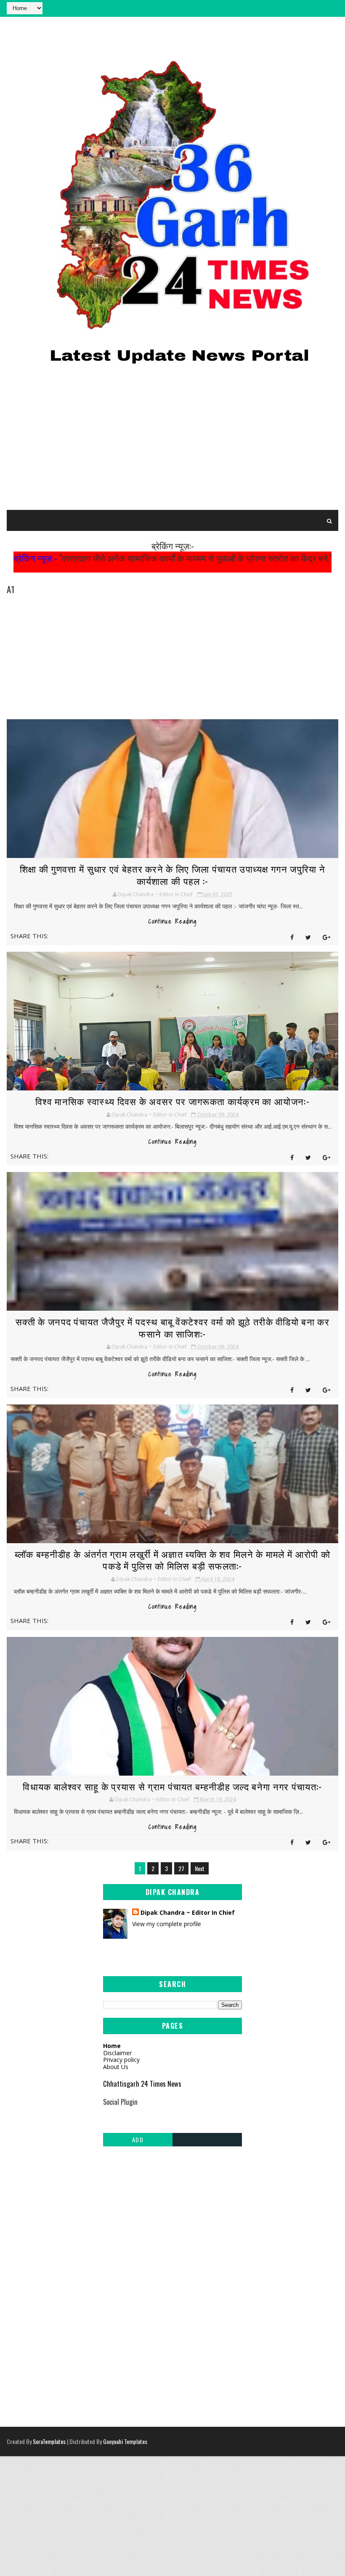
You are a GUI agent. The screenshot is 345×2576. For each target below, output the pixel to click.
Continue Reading (173, 921)
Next (200, 1868)
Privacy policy (121, 2060)
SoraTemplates (49, 2441)
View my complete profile (167, 1924)
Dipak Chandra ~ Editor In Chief (188, 1912)
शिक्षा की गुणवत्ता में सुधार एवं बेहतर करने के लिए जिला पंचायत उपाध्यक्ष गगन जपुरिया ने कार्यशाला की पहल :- (172, 875)
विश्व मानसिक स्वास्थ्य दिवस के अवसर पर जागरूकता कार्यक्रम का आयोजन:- (172, 1101)
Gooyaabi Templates (125, 2441)
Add (138, 2139)
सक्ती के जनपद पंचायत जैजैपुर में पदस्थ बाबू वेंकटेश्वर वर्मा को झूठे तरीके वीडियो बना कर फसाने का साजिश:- (172, 1327)
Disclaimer (117, 2053)
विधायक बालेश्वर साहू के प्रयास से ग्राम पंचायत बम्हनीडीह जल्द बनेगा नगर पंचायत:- (172, 1786)
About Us (116, 2067)
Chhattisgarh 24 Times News (142, 2084)
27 (181, 1868)
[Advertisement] (173, 443)
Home (112, 2046)
